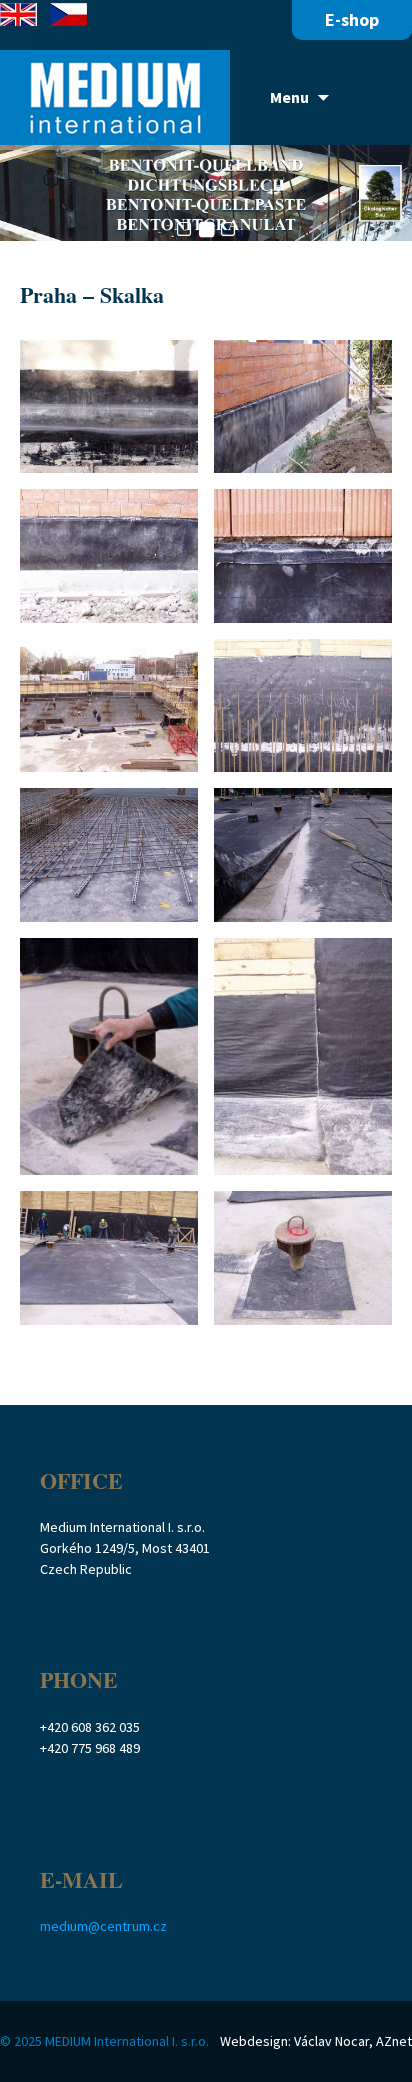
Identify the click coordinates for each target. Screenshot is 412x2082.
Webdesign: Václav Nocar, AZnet (316, 2041)
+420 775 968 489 (90, 1748)
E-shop (352, 19)
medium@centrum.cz (103, 1926)
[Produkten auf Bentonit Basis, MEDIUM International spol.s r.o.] (115, 97)
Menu (289, 97)
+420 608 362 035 (90, 1727)
